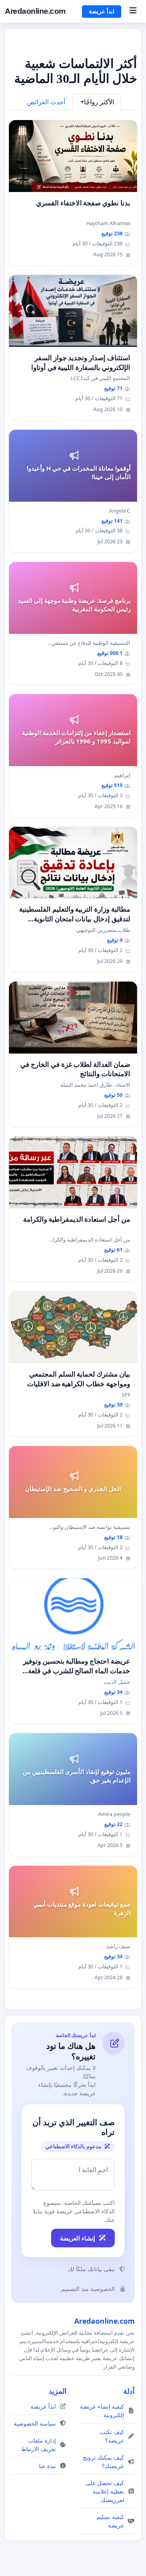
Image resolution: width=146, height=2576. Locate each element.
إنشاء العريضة (77, 2238)
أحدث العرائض (46, 102)
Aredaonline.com (35, 11)
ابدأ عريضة (102, 11)
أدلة (129, 2391)
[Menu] (133, 11)
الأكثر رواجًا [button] (99, 102)
